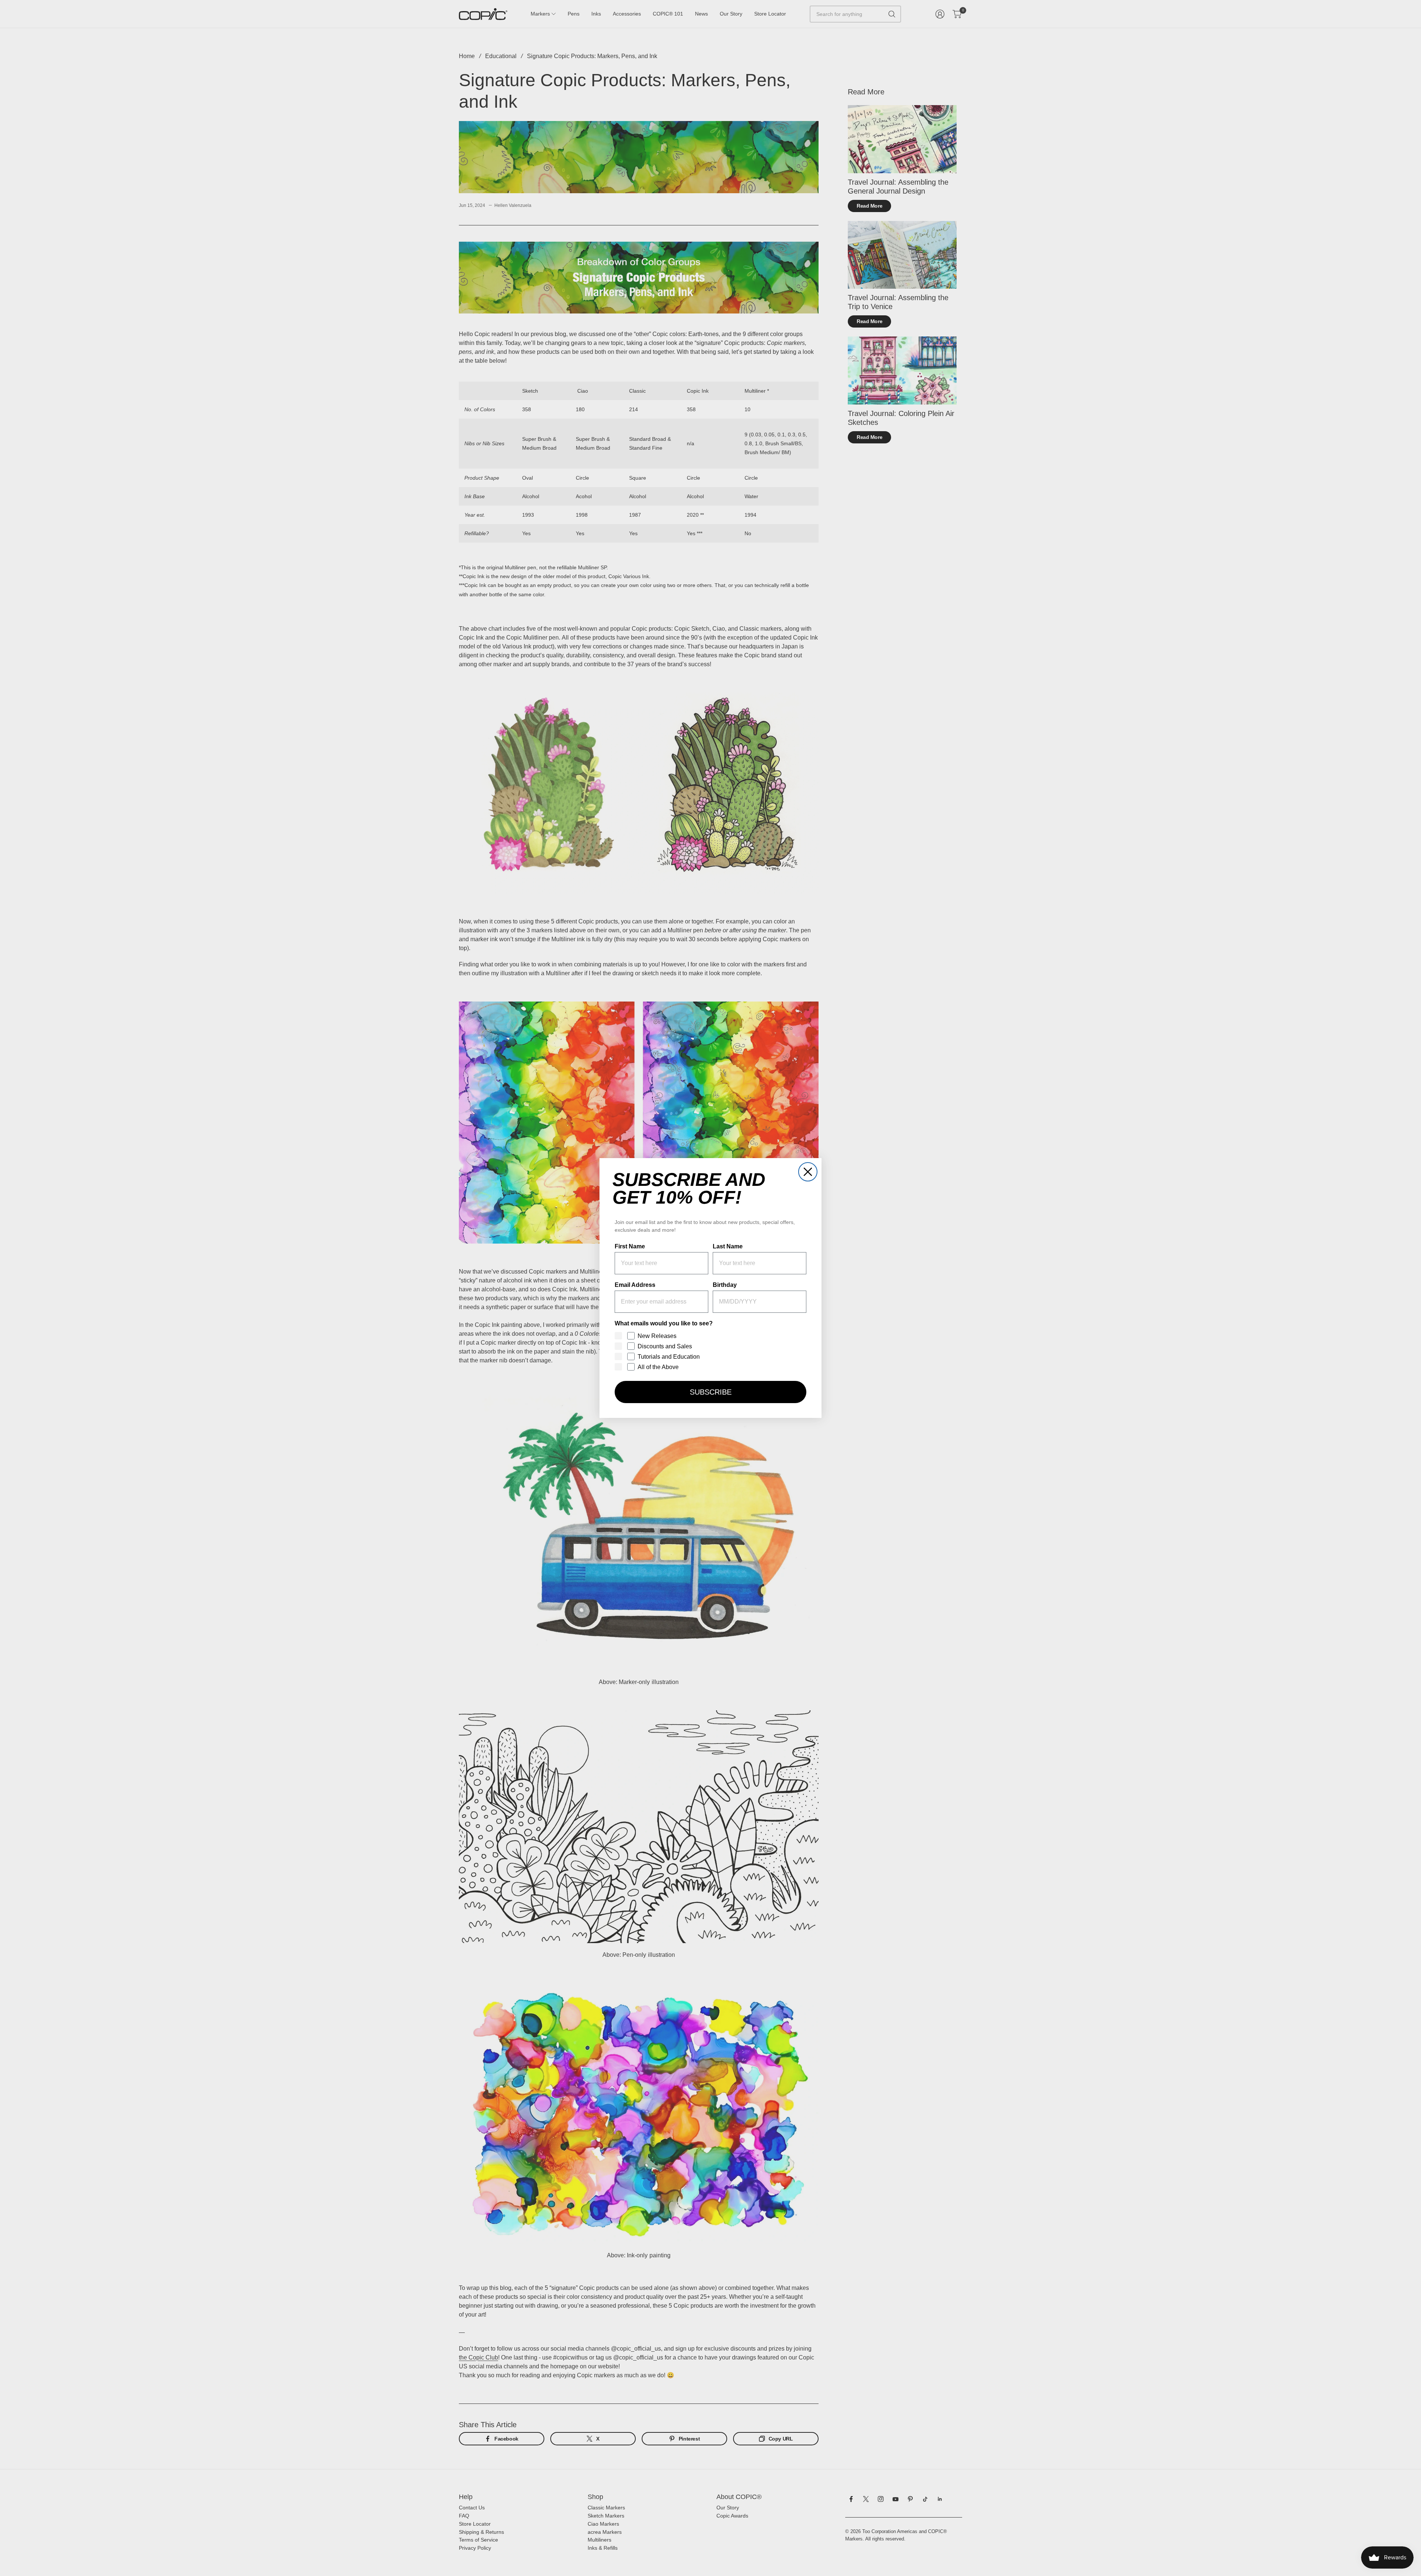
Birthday (725, 1285)
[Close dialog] (808, 1172)
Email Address (635, 1285)
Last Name (728, 1246)
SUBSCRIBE (711, 1392)
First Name (630, 1246)
